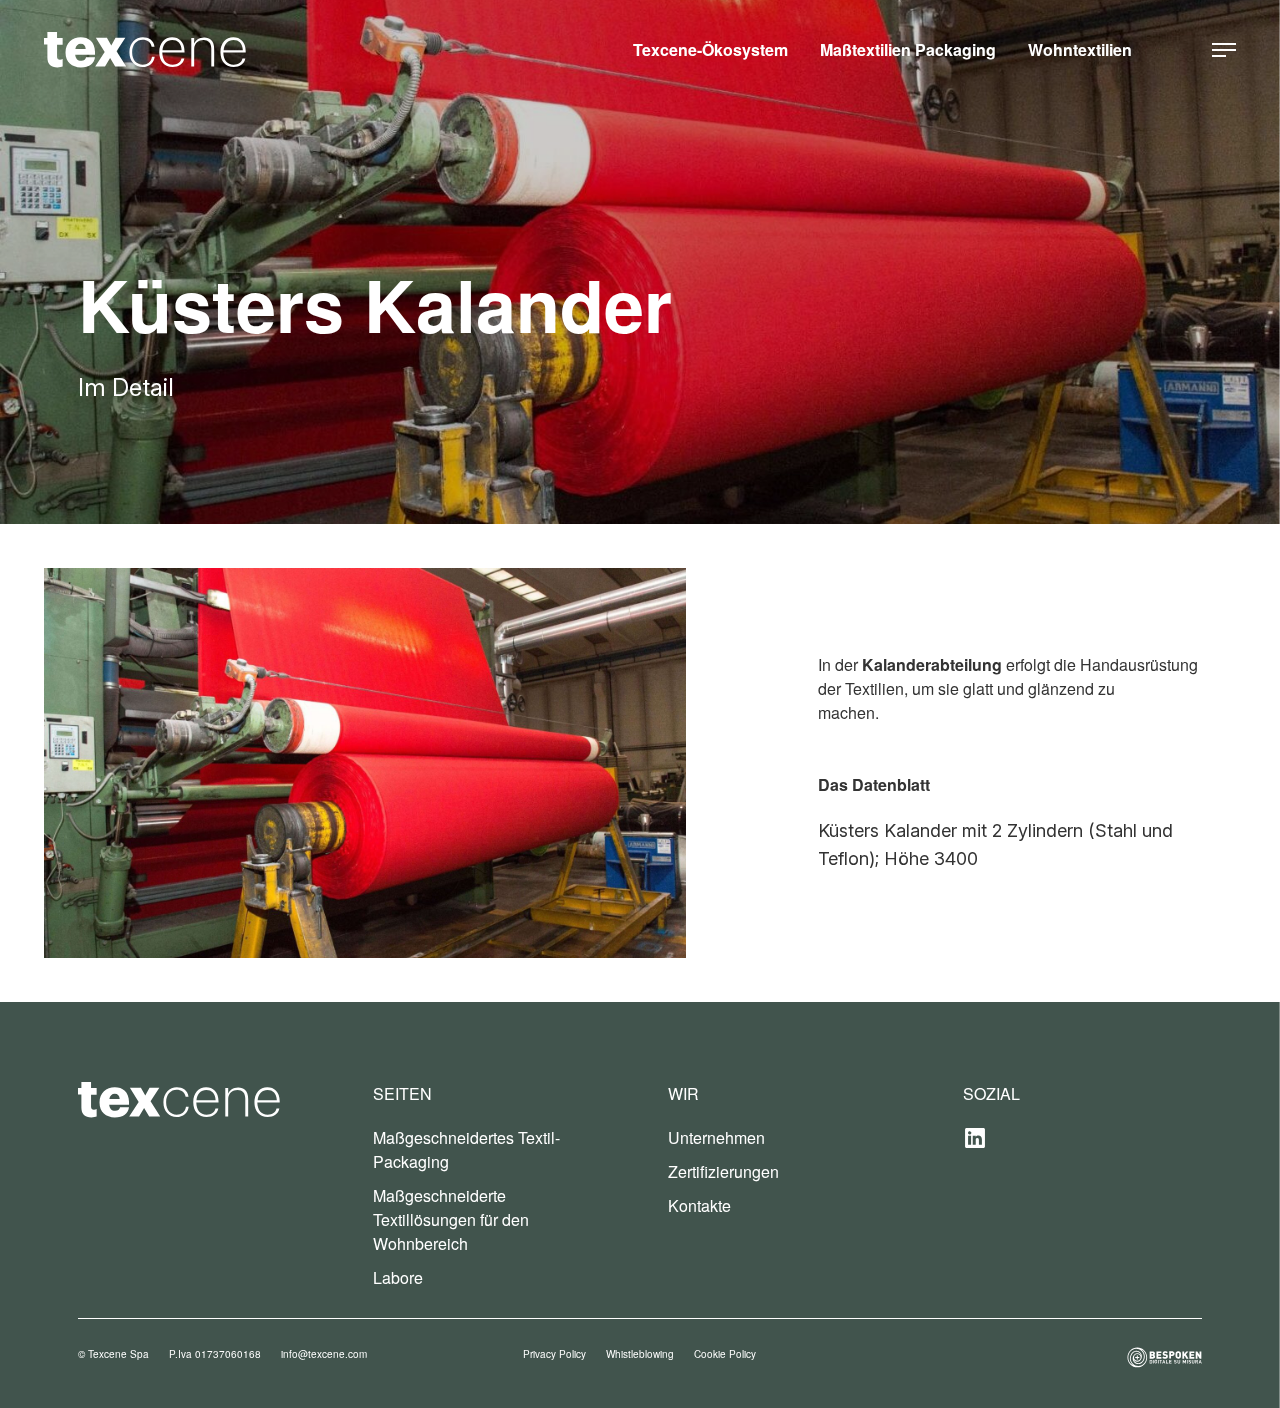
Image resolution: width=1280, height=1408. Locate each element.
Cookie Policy (725, 1354)
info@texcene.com (324, 1354)
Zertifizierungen (723, 1171)
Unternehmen (716, 1137)
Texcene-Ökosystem (710, 49)
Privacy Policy (554, 1354)
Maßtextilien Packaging (908, 49)
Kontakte (699, 1205)
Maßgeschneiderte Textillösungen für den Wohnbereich (451, 1219)
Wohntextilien (1080, 49)
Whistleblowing (640, 1354)
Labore (398, 1277)
